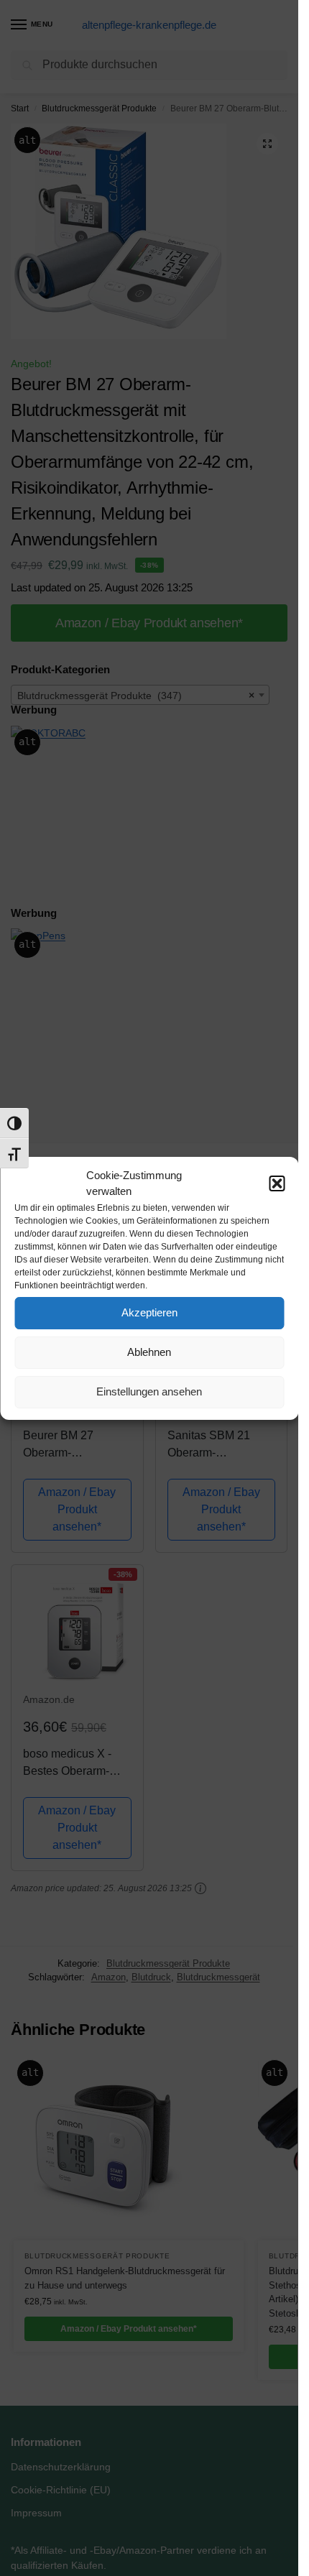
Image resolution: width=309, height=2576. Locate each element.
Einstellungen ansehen (149, 1391)
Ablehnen (149, 1352)
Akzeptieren (149, 1312)
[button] (277, 1183)
